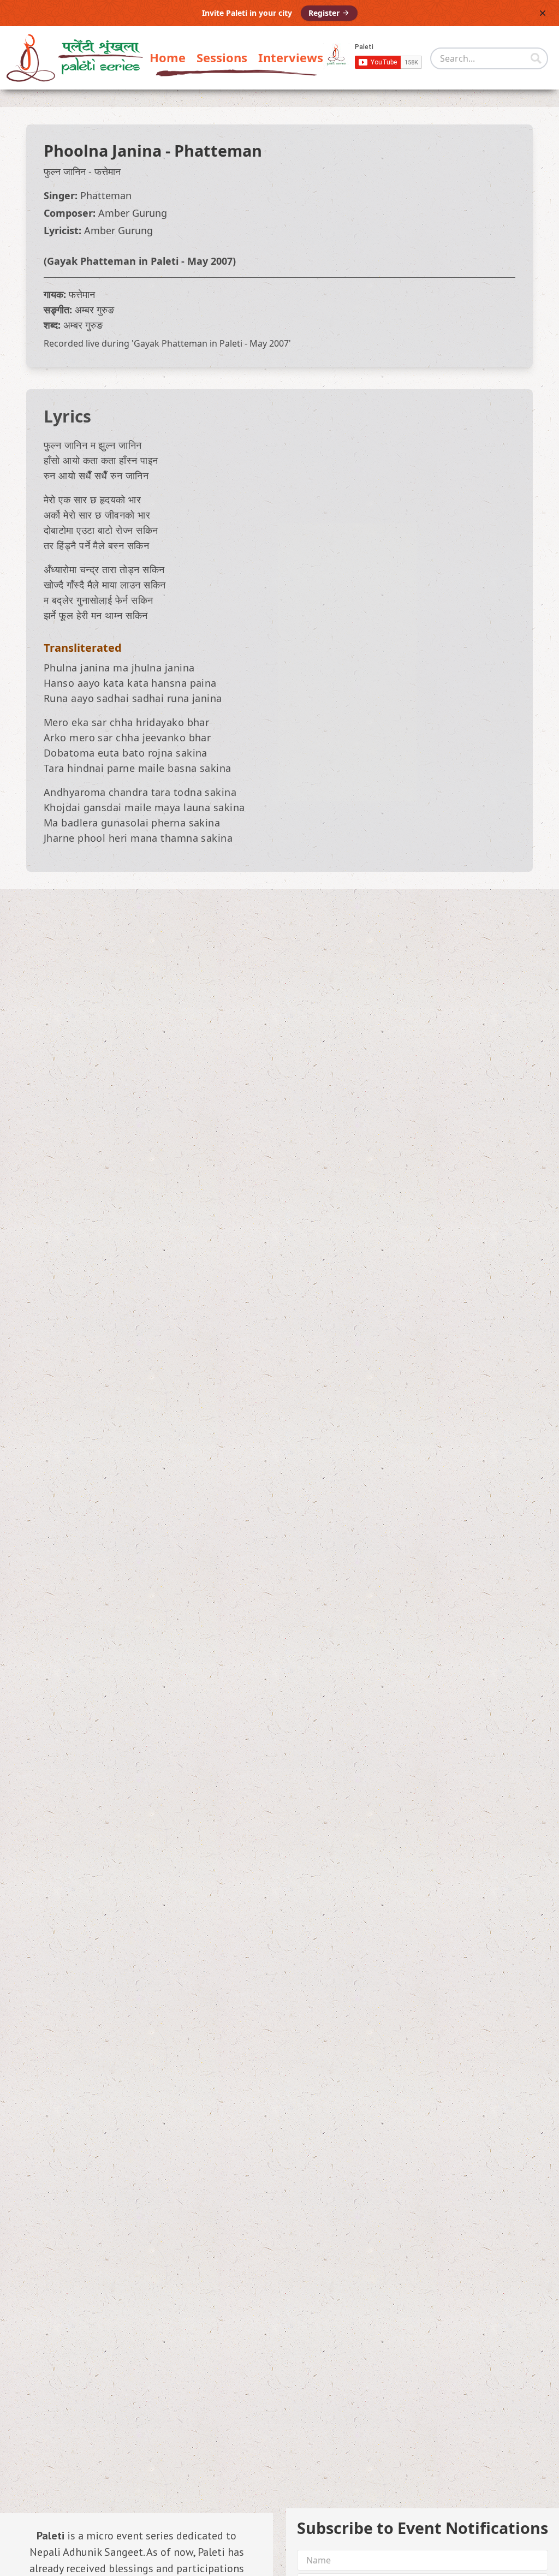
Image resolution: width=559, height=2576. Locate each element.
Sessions (222, 57)
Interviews (291, 57)
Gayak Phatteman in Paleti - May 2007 (140, 261)
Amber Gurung (133, 213)
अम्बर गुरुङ (94, 310)
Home (168, 57)
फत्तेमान (108, 171)
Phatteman (218, 150)
